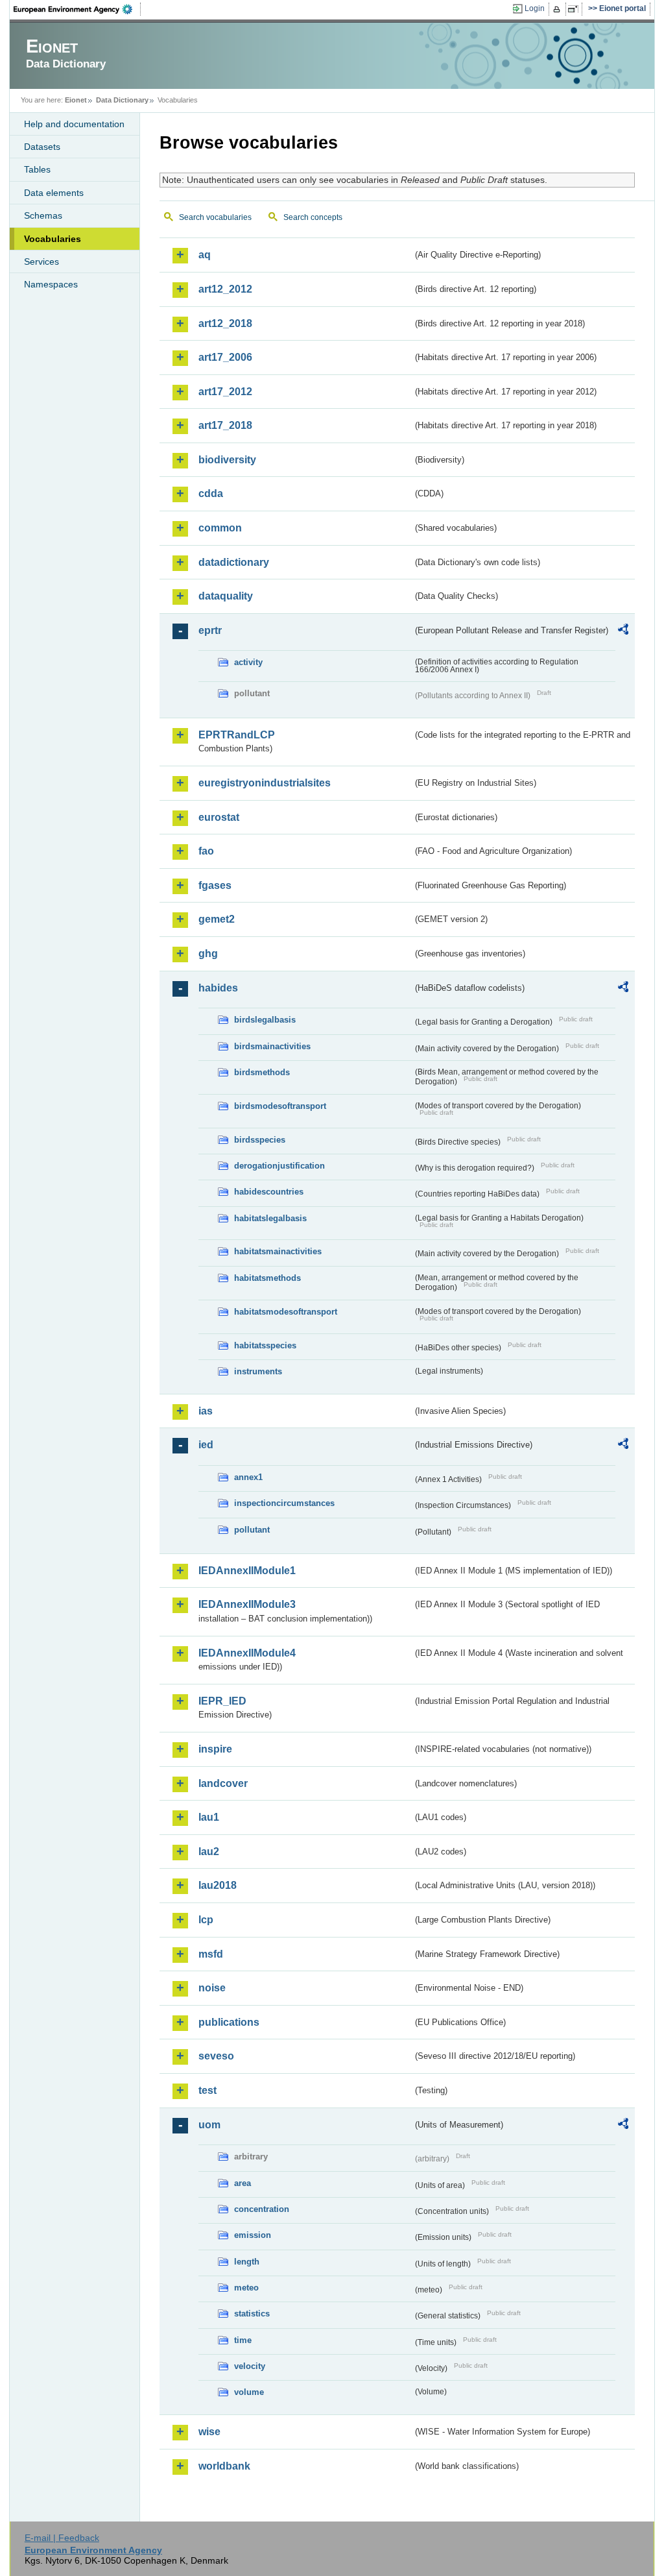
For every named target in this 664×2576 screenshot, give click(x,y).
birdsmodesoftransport (280, 1106)
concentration (262, 2209)
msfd (211, 1954)
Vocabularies (53, 239)
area (243, 2183)
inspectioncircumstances (284, 1503)
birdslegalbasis (265, 1020)
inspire (215, 1749)
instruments (258, 1371)
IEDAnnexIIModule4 (247, 1653)
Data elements (54, 193)
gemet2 (217, 919)
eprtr (210, 630)
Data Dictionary (122, 100)
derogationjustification (279, 1166)
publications (229, 2022)
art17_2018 (225, 425)
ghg (208, 954)
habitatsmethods (267, 1278)
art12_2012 (225, 289)
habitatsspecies (265, 1345)
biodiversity (227, 460)
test (207, 2090)
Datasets (42, 147)
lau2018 (218, 1885)
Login (535, 8)
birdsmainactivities (272, 1046)
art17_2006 (225, 357)
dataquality (226, 596)
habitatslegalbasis (270, 1218)
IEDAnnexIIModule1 (247, 1571)
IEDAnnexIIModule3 (247, 1604)
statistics (252, 2314)
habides (218, 988)
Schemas (43, 215)
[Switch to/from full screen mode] (575, 9)
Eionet (76, 100)
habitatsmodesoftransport (286, 1312)
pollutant (252, 1530)
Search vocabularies (215, 217)
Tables (37, 169)
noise (212, 1988)
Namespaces (51, 284)
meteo (246, 2288)
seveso (216, 2056)
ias (206, 1411)
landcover (223, 1783)
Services (41, 261)
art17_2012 (225, 392)
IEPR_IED (222, 1701)
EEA (77, 9)
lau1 (209, 1817)
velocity (250, 2366)
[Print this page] (559, 9)
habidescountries (269, 1192)
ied (206, 1445)
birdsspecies (260, 1140)
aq (205, 255)
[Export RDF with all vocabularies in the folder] (623, 631)
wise (209, 2432)
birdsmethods (262, 1072)
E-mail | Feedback (62, 2538)
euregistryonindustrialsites (265, 783)
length (247, 2262)
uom (209, 2125)
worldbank (224, 2466)
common (220, 528)
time (243, 2340)
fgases (215, 885)
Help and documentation (74, 124)
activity (248, 662)
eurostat (219, 817)
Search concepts (313, 217)
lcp (206, 1920)
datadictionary (234, 562)
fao (206, 851)
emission (253, 2235)
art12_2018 (225, 323)
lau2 (209, 1852)
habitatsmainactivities (278, 1251)
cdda (211, 493)
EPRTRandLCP (237, 735)
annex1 (248, 1477)
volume (249, 2392)
